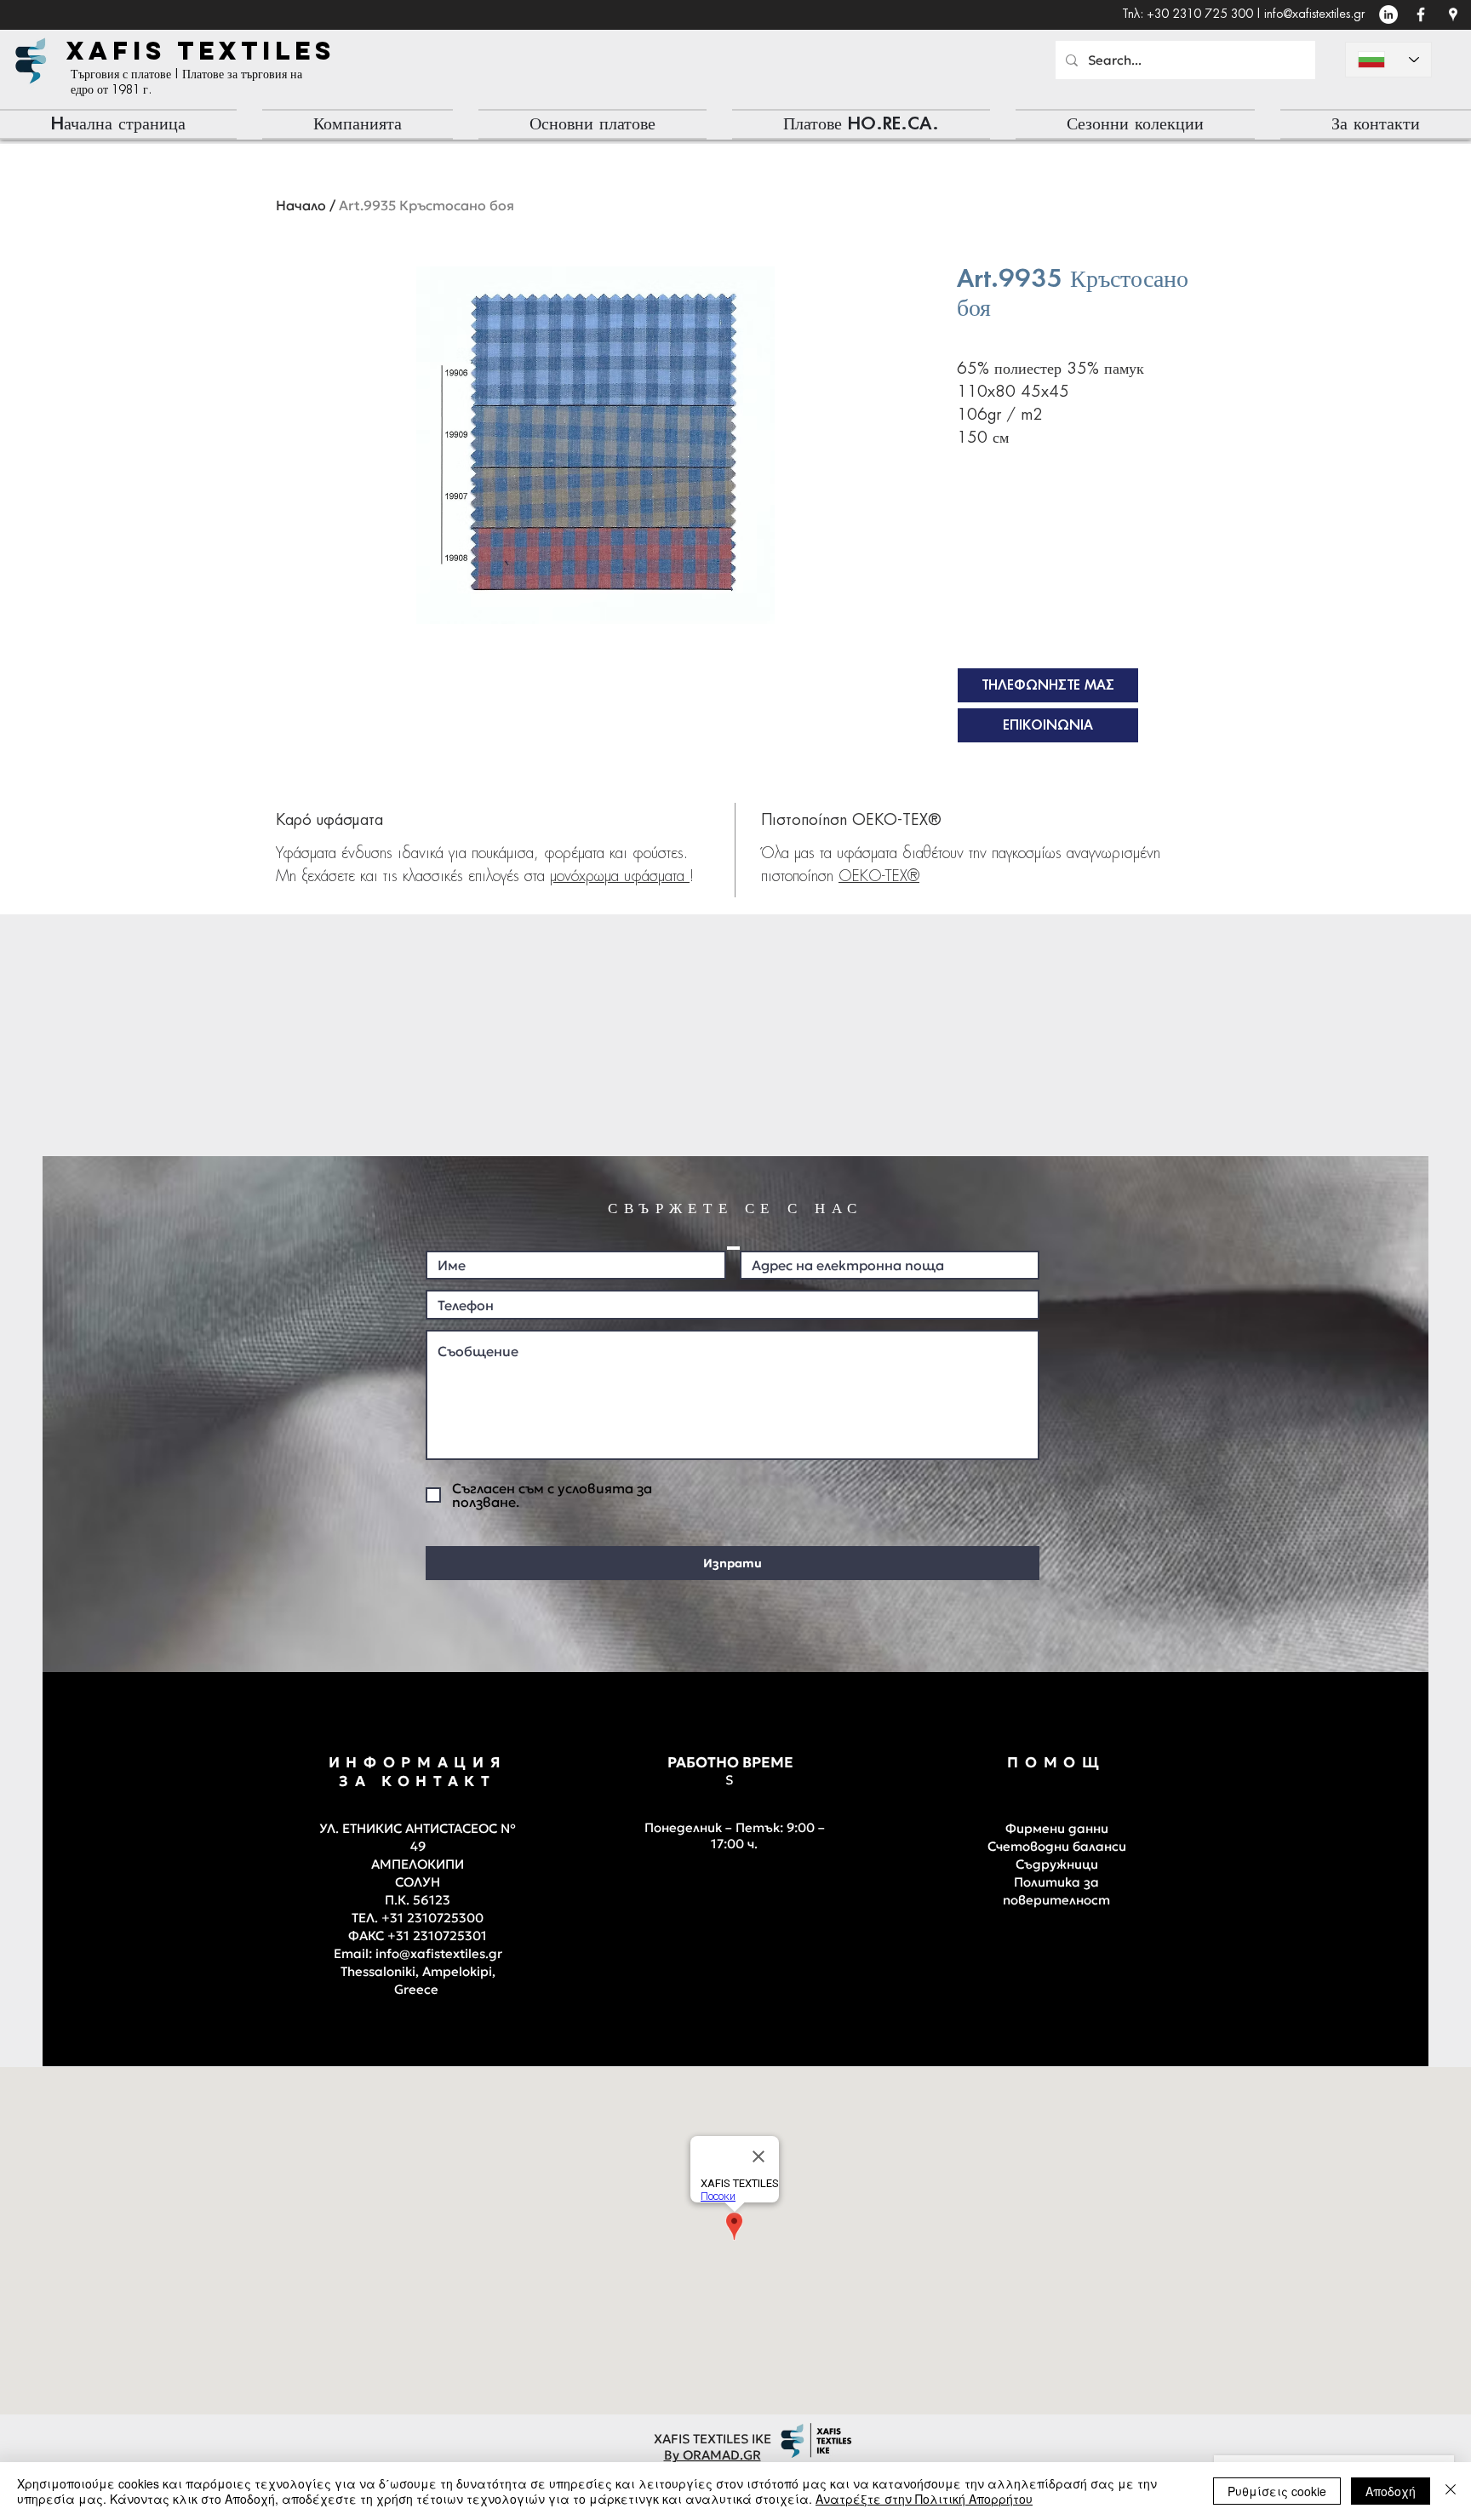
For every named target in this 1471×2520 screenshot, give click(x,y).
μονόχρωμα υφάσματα (620, 877)
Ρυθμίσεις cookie (1277, 2491)
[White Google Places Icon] (1453, 14)
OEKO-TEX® (879, 877)
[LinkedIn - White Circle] (1388, 14)
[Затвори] (1451, 2491)
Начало (301, 205)
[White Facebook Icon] (1421, 14)
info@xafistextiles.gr (1314, 14)
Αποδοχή (1391, 2491)
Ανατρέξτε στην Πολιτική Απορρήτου (924, 2499)
